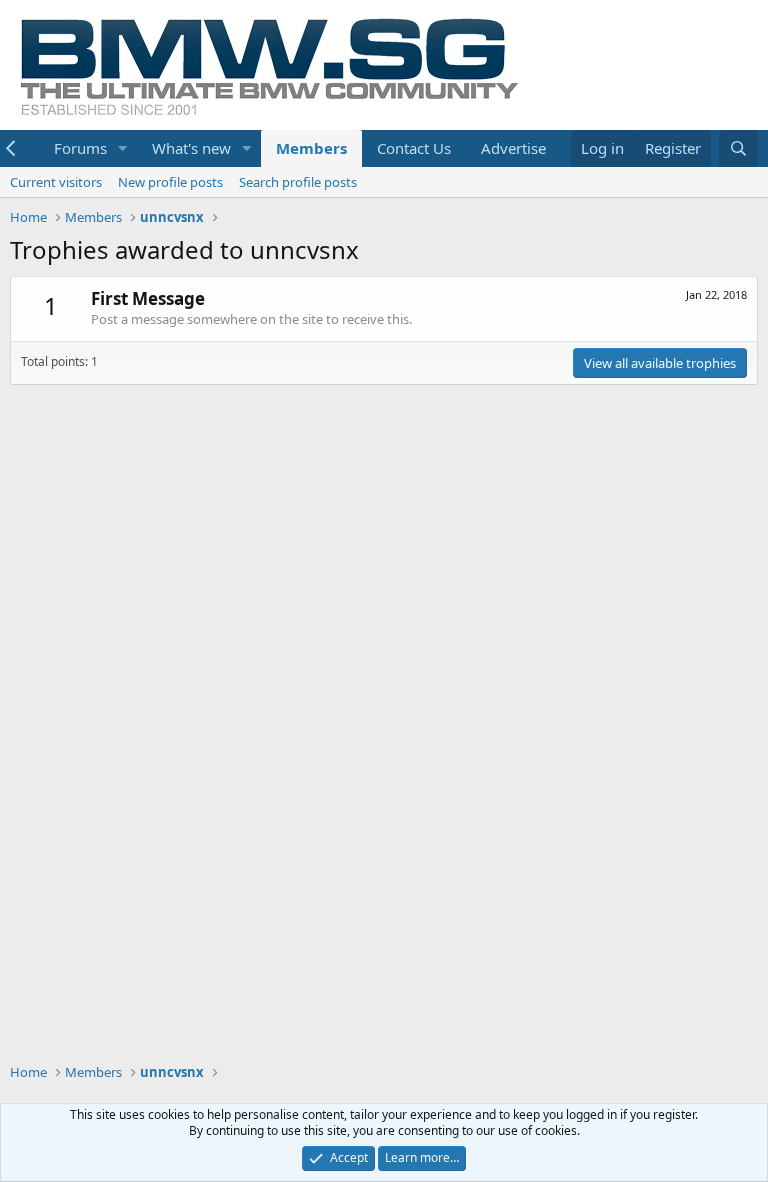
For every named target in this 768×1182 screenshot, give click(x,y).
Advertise (513, 148)
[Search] (738, 148)
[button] (123, 148)
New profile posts (170, 182)
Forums (80, 148)
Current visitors (56, 182)
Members (311, 148)
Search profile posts (298, 182)
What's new (191, 148)
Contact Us (414, 148)
